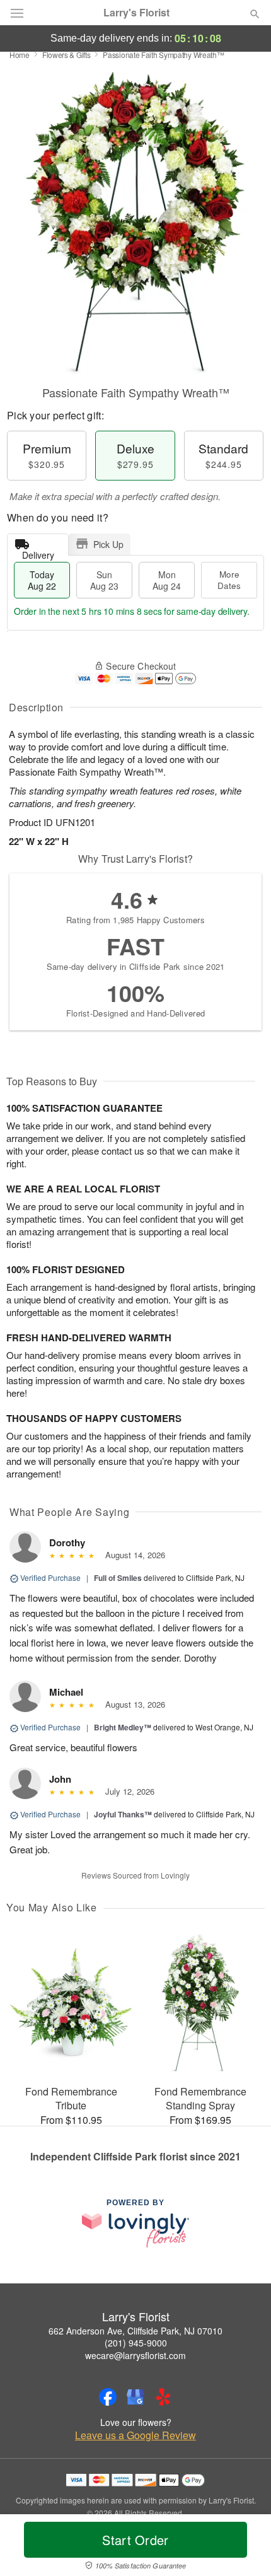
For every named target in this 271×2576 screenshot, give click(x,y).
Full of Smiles (118, 1578)
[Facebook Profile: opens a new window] (108, 2397)
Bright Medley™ (123, 1727)
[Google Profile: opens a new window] (135, 2397)
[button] (244, 2548)
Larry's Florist (136, 13)
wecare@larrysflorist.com (135, 2355)
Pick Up (108, 544)
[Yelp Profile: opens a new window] (163, 2397)
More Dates (229, 580)
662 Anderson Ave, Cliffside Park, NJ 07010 (135, 2331)
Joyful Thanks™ (123, 1814)
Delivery (38, 552)
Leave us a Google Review (135, 2435)
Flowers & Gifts (66, 55)
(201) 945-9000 (136, 2343)
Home (20, 55)
